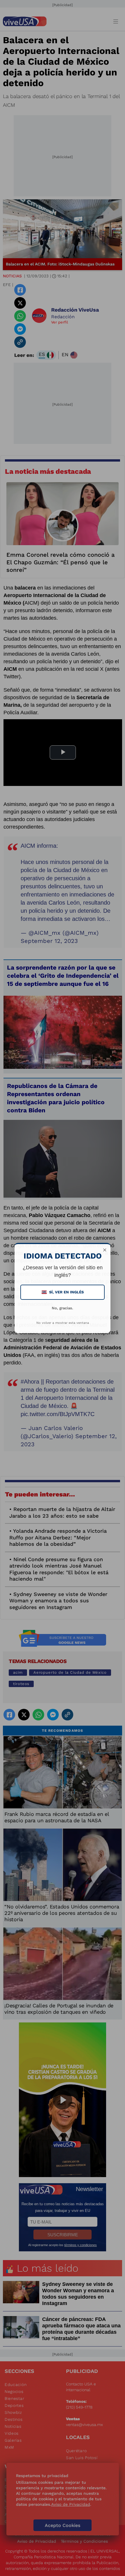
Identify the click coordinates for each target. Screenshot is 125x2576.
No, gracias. (63, 1308)
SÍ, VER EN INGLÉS (63, 1292)
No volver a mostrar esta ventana (63, 1323)
